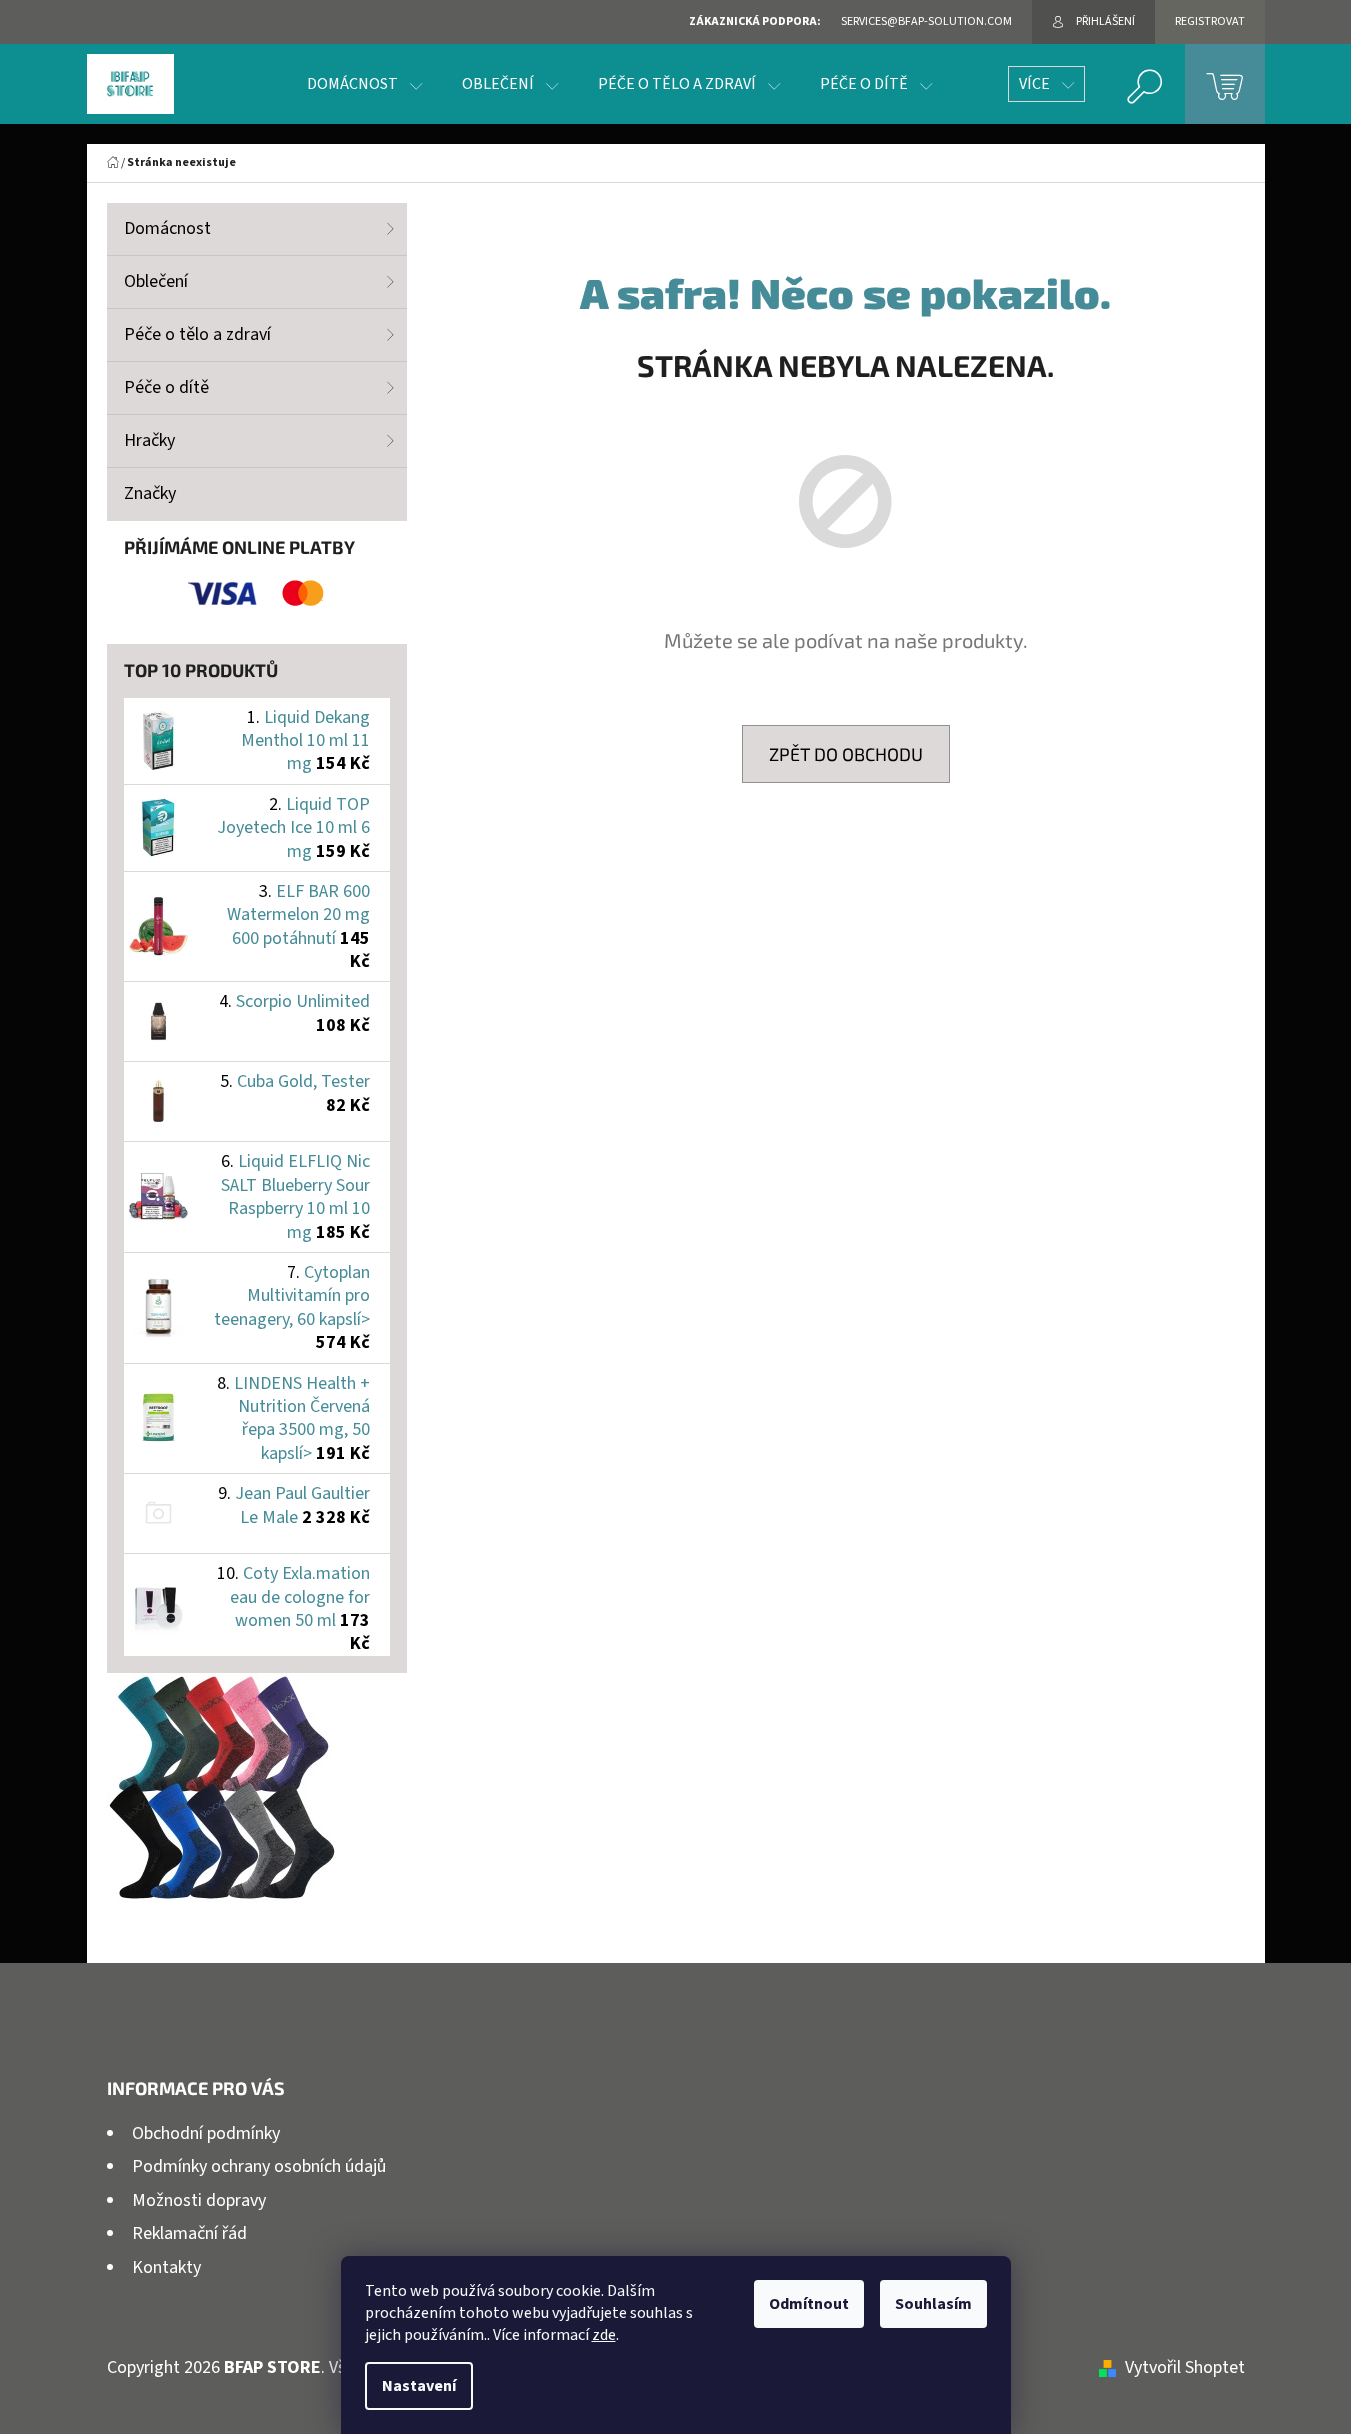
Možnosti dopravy (199, 2200)
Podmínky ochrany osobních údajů (259, 2166)
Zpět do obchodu (846, 754)
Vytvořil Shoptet (1185, 2367)
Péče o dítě (166, 387)
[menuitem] (364, 84)
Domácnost (167, 228)
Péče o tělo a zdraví (197, 334)
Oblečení (156, 281)
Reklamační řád (189, 2233)
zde (604, 2335)
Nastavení (419, 2386)
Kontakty (166, 2267)
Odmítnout (809, 2304)
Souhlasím (933, 2304)
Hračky (149, 440)
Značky (150, 493)
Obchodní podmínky (206, 2133)
